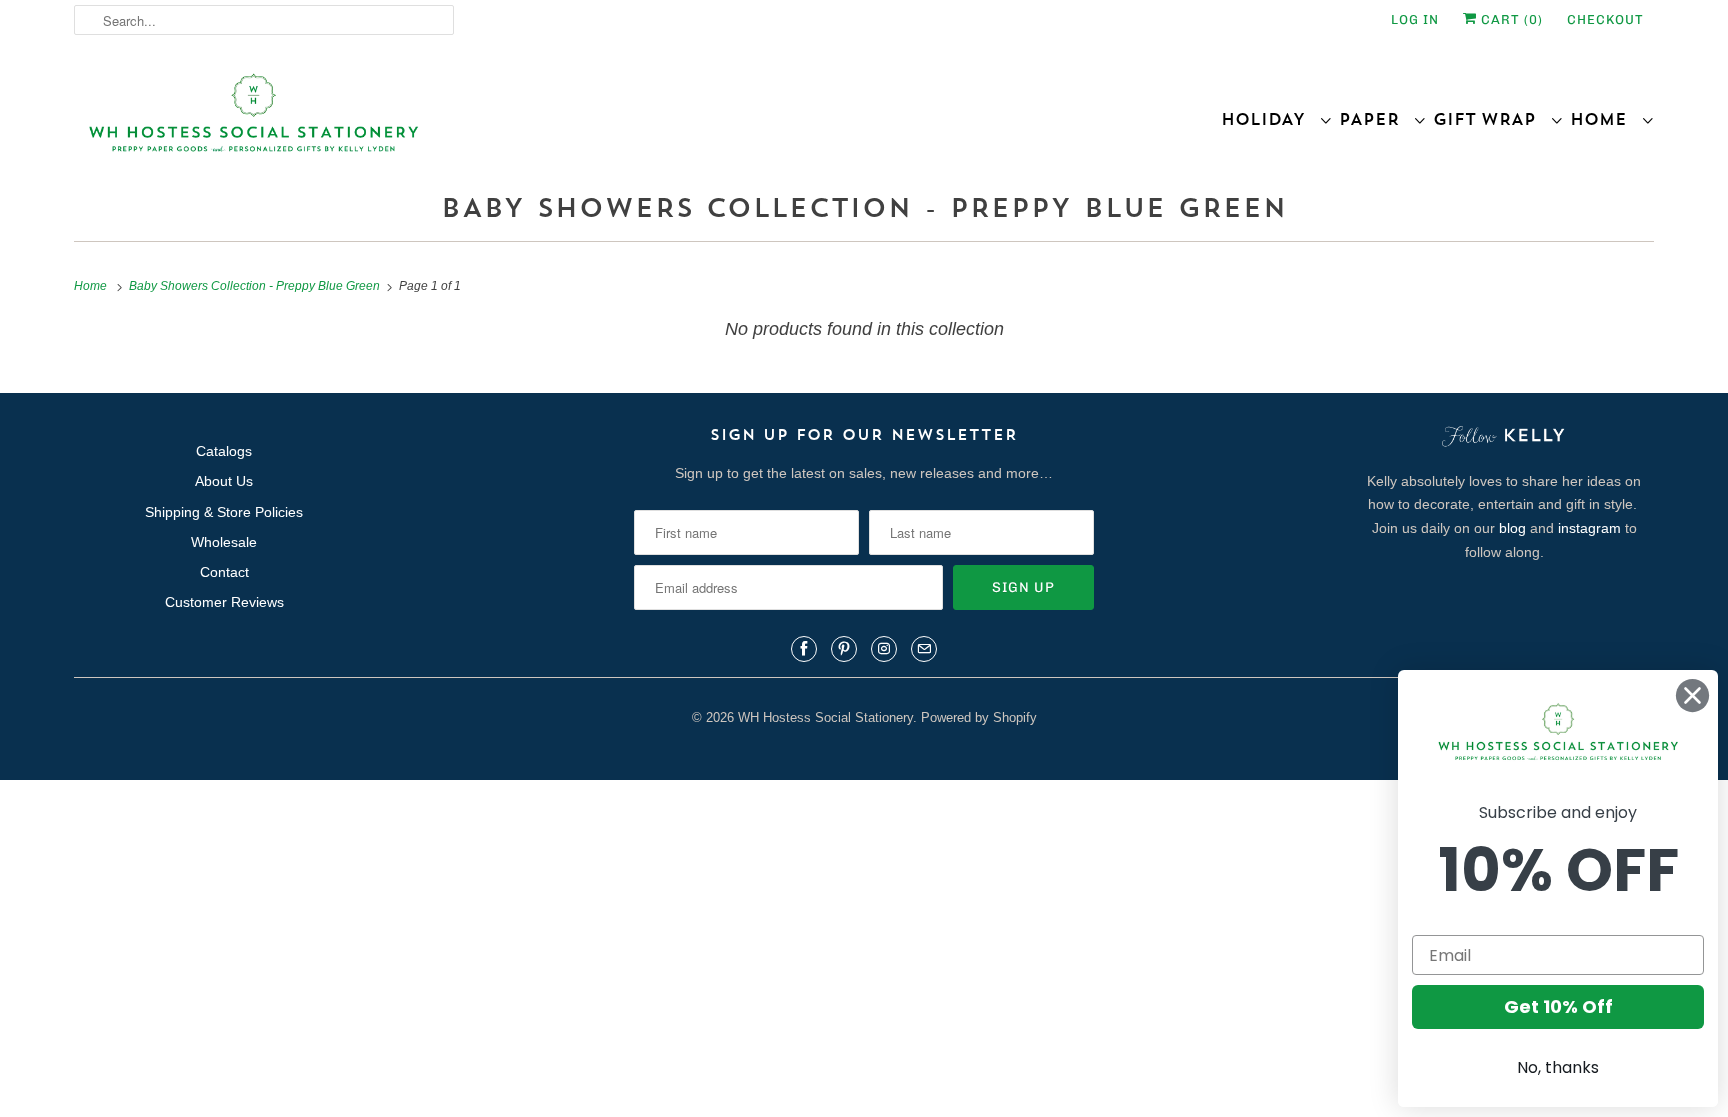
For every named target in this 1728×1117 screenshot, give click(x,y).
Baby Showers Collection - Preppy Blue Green (864, 207)
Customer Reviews (224, 602)
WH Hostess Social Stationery (825, 717)
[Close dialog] (1692, 695)
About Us (224, 481)
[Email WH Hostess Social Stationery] (924, 649)
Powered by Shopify (979, 717)
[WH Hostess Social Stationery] (464, 121)
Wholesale (224, 542)
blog (1512, 528)
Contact (224, 572)
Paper (1376, 119)
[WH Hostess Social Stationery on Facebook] (804, 649)
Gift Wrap (1491, 119)
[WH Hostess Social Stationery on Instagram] (884, 649)
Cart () (1510, 19)
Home (1605, 119)
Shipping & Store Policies (224, 512)
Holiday (1270, 119)
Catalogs (224, 451)
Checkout (1605, 19)
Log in (1415, 19)
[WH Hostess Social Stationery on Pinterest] (844, 649)
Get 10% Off (1558, 1006)
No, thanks (1558, 1067)
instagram (1589, 528)
